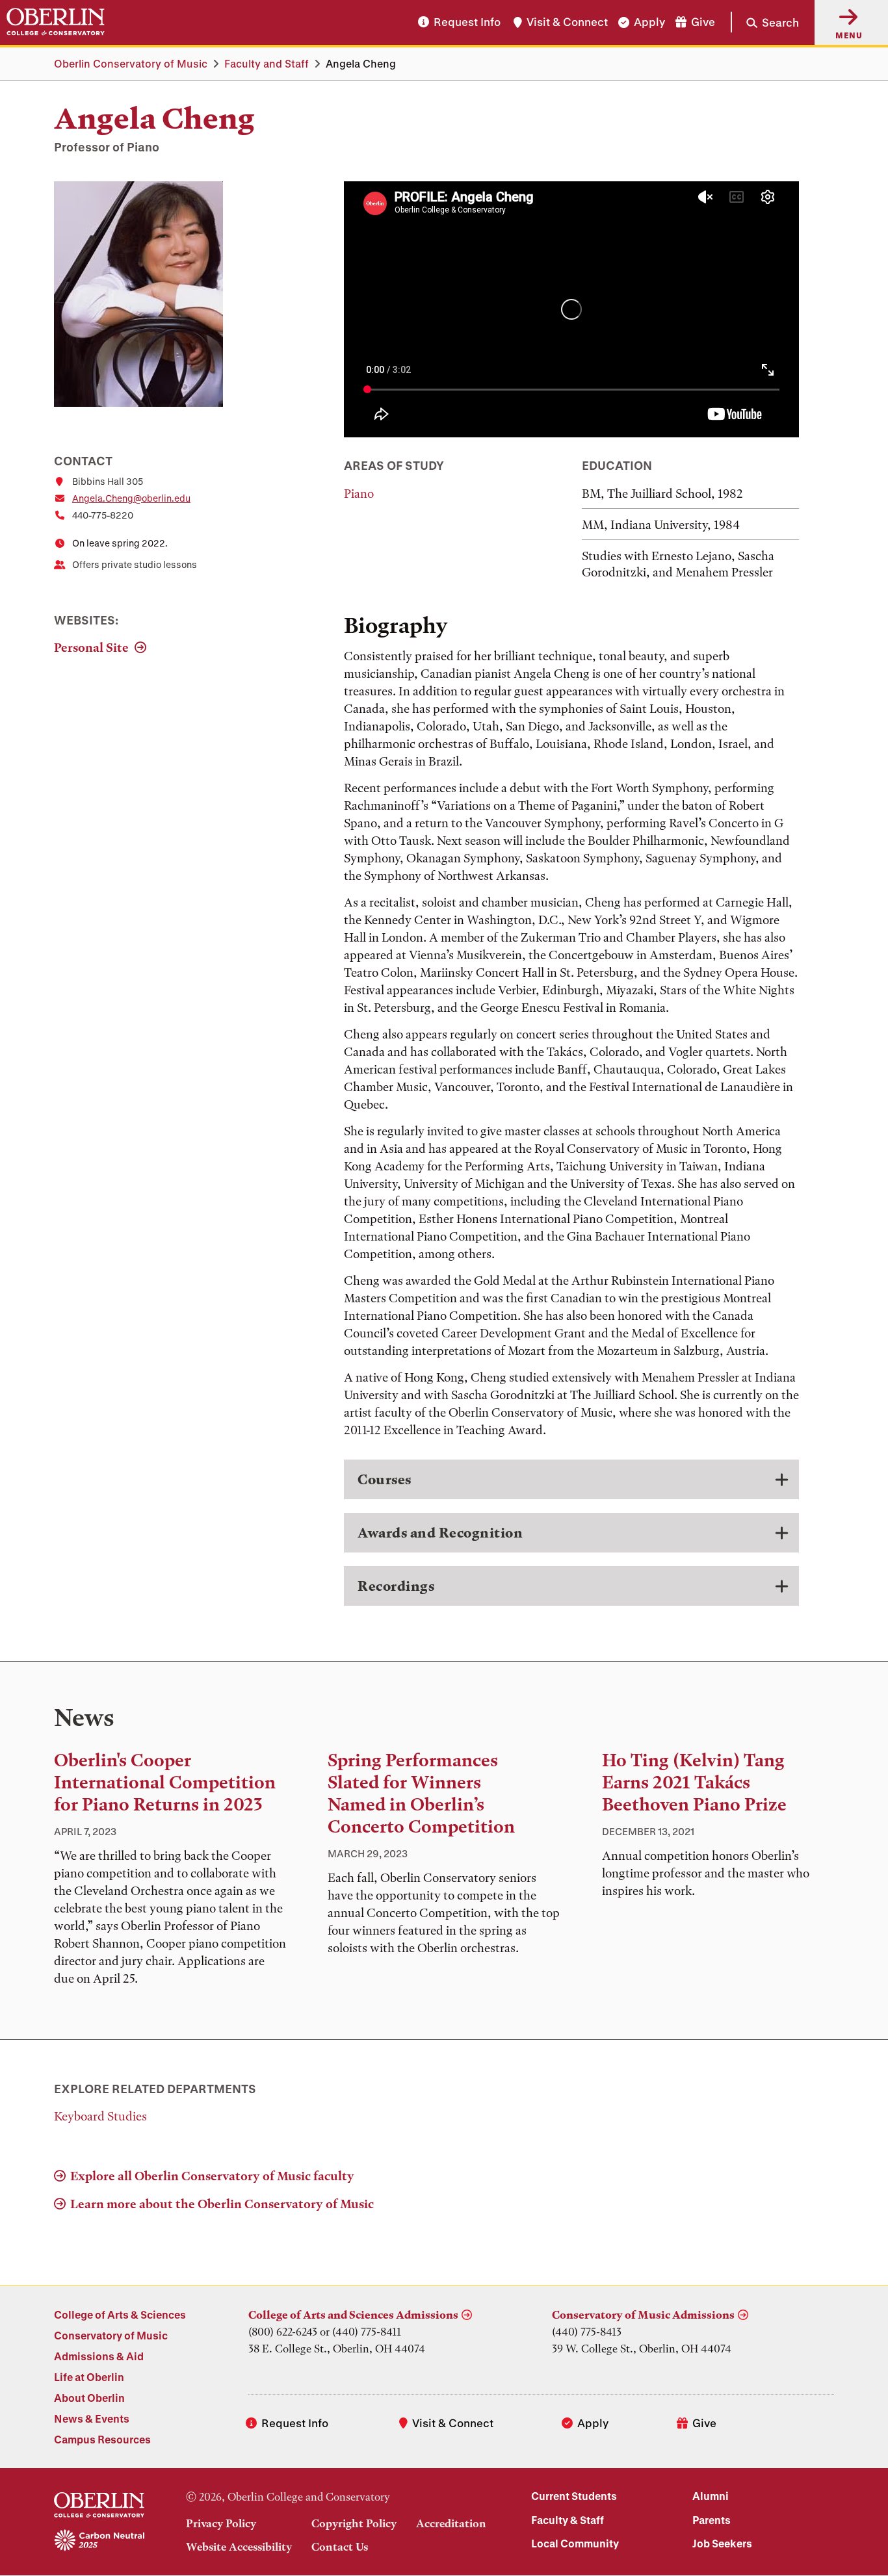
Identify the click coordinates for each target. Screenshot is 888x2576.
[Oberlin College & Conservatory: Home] (56, 22)
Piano (359, 494)
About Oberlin (89, 2398)
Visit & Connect (567, 22)
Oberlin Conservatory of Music (131, 63)
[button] (765, 22)
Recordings (396, 1586)
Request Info (467, 22)
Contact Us (340, 2547)
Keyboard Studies (100, 2116)
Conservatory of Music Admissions (643, 2315)
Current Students (574, 2496)
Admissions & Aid (99, 2356)
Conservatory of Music (111, 2335)
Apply (649, 22)
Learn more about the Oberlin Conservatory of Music (222, 2204)
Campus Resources (102, 2439)
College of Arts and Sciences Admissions (353, 2315)
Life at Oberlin (89, 2377)
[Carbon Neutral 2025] (99, 2541)
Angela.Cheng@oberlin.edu (131, 498)
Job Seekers (722, 2543)
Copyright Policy (354, 2523)
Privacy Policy (221, 2523)
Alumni (711, 2496)
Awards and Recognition (440, 1533)
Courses (385, 1479)
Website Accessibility (239, 2547)
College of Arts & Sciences (120, 2314)
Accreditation (451, 2523)
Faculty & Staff (568, 2520)
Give (703, 22)
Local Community (575, 2543)
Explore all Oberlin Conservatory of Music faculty (212, 2176)
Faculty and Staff (267, 63)
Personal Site (93, 648)
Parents (712, 2520)
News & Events (92, 2418)
